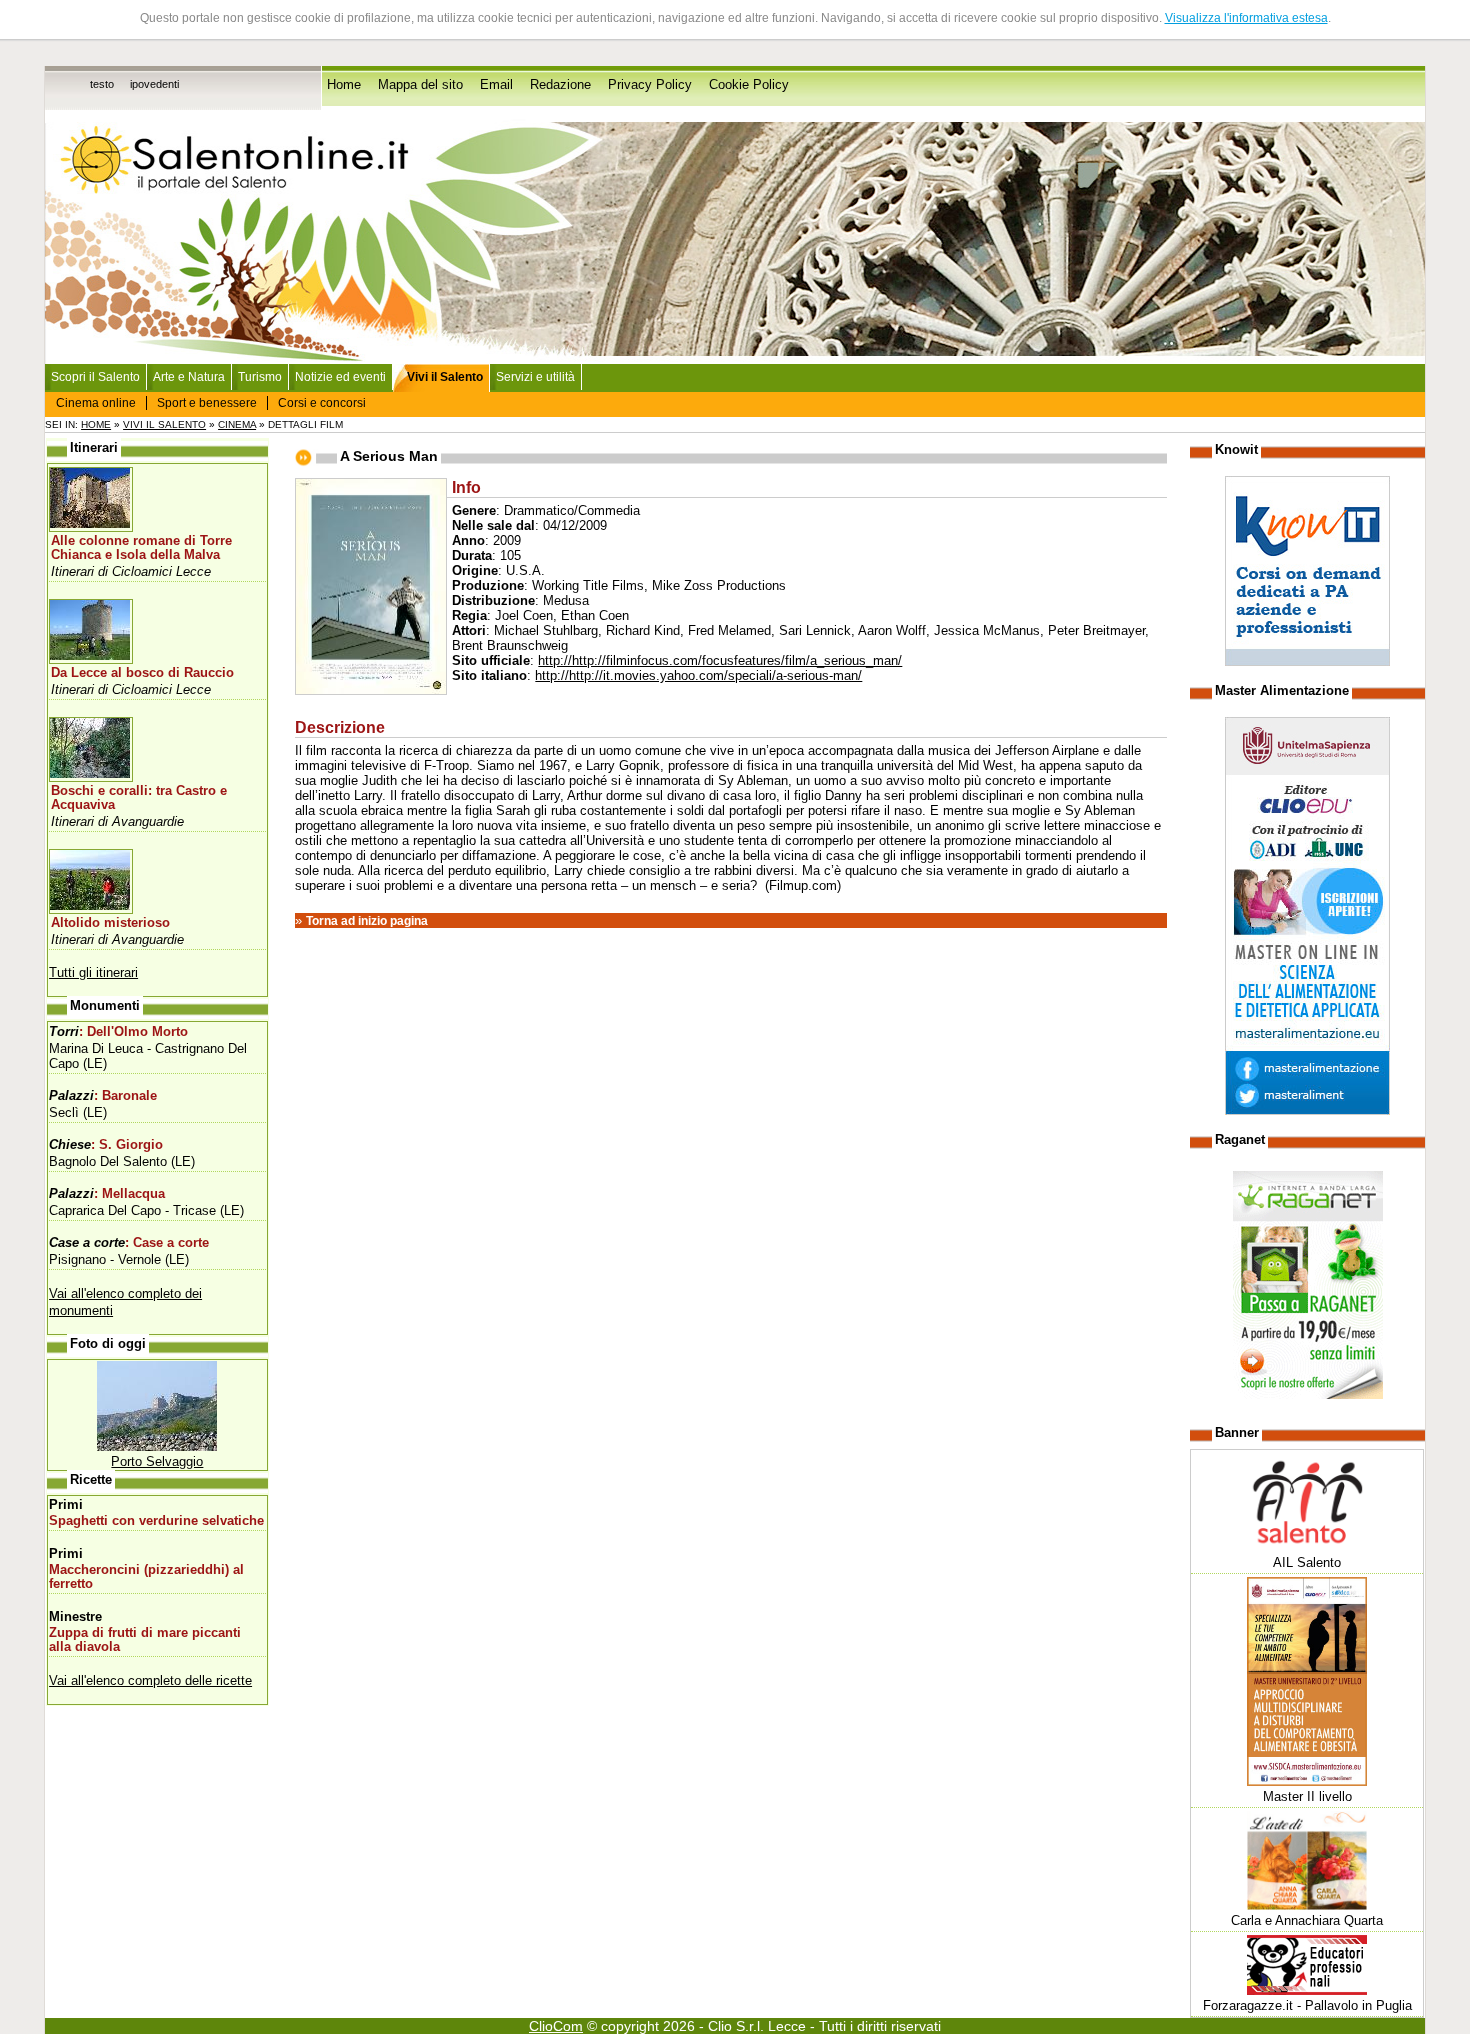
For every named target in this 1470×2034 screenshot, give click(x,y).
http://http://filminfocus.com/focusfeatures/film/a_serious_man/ (720, 660)
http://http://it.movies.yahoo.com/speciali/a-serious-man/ (698, 675)
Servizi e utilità (535, 377)
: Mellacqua (107, 1194)
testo (102, 84)
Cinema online (96, 403)
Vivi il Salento (164, 424)
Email (496, 85)
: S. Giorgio (106, 1145)
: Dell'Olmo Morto (118, 1032)
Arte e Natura (189, 377)
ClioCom (556, 2026)
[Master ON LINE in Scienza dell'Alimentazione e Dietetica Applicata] (1307, 1110)
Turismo (260, 377)
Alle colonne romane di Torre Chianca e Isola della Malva (141, 548)
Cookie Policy (749, 85)
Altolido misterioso (110, 923)
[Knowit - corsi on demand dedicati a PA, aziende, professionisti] (1307, 661)
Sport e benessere (207, 403)
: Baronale (103, 1096)
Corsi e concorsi (322, 403)
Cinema (237, 424)
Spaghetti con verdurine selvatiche (156, 1521)
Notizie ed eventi (340, 377)
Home (344, 85)
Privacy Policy (650, 85)
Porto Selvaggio (157, 1461)
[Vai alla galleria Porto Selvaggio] (157, 1446)
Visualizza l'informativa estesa (1246, 18)
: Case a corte (129, 1243)
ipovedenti (154, 84)
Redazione (560, 85)
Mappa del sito (420, 85)
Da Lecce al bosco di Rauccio (142, 673)
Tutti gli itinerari (93, 972)
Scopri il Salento (95, 377)
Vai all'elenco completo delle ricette (150, 1680)
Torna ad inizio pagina (367, 921)
